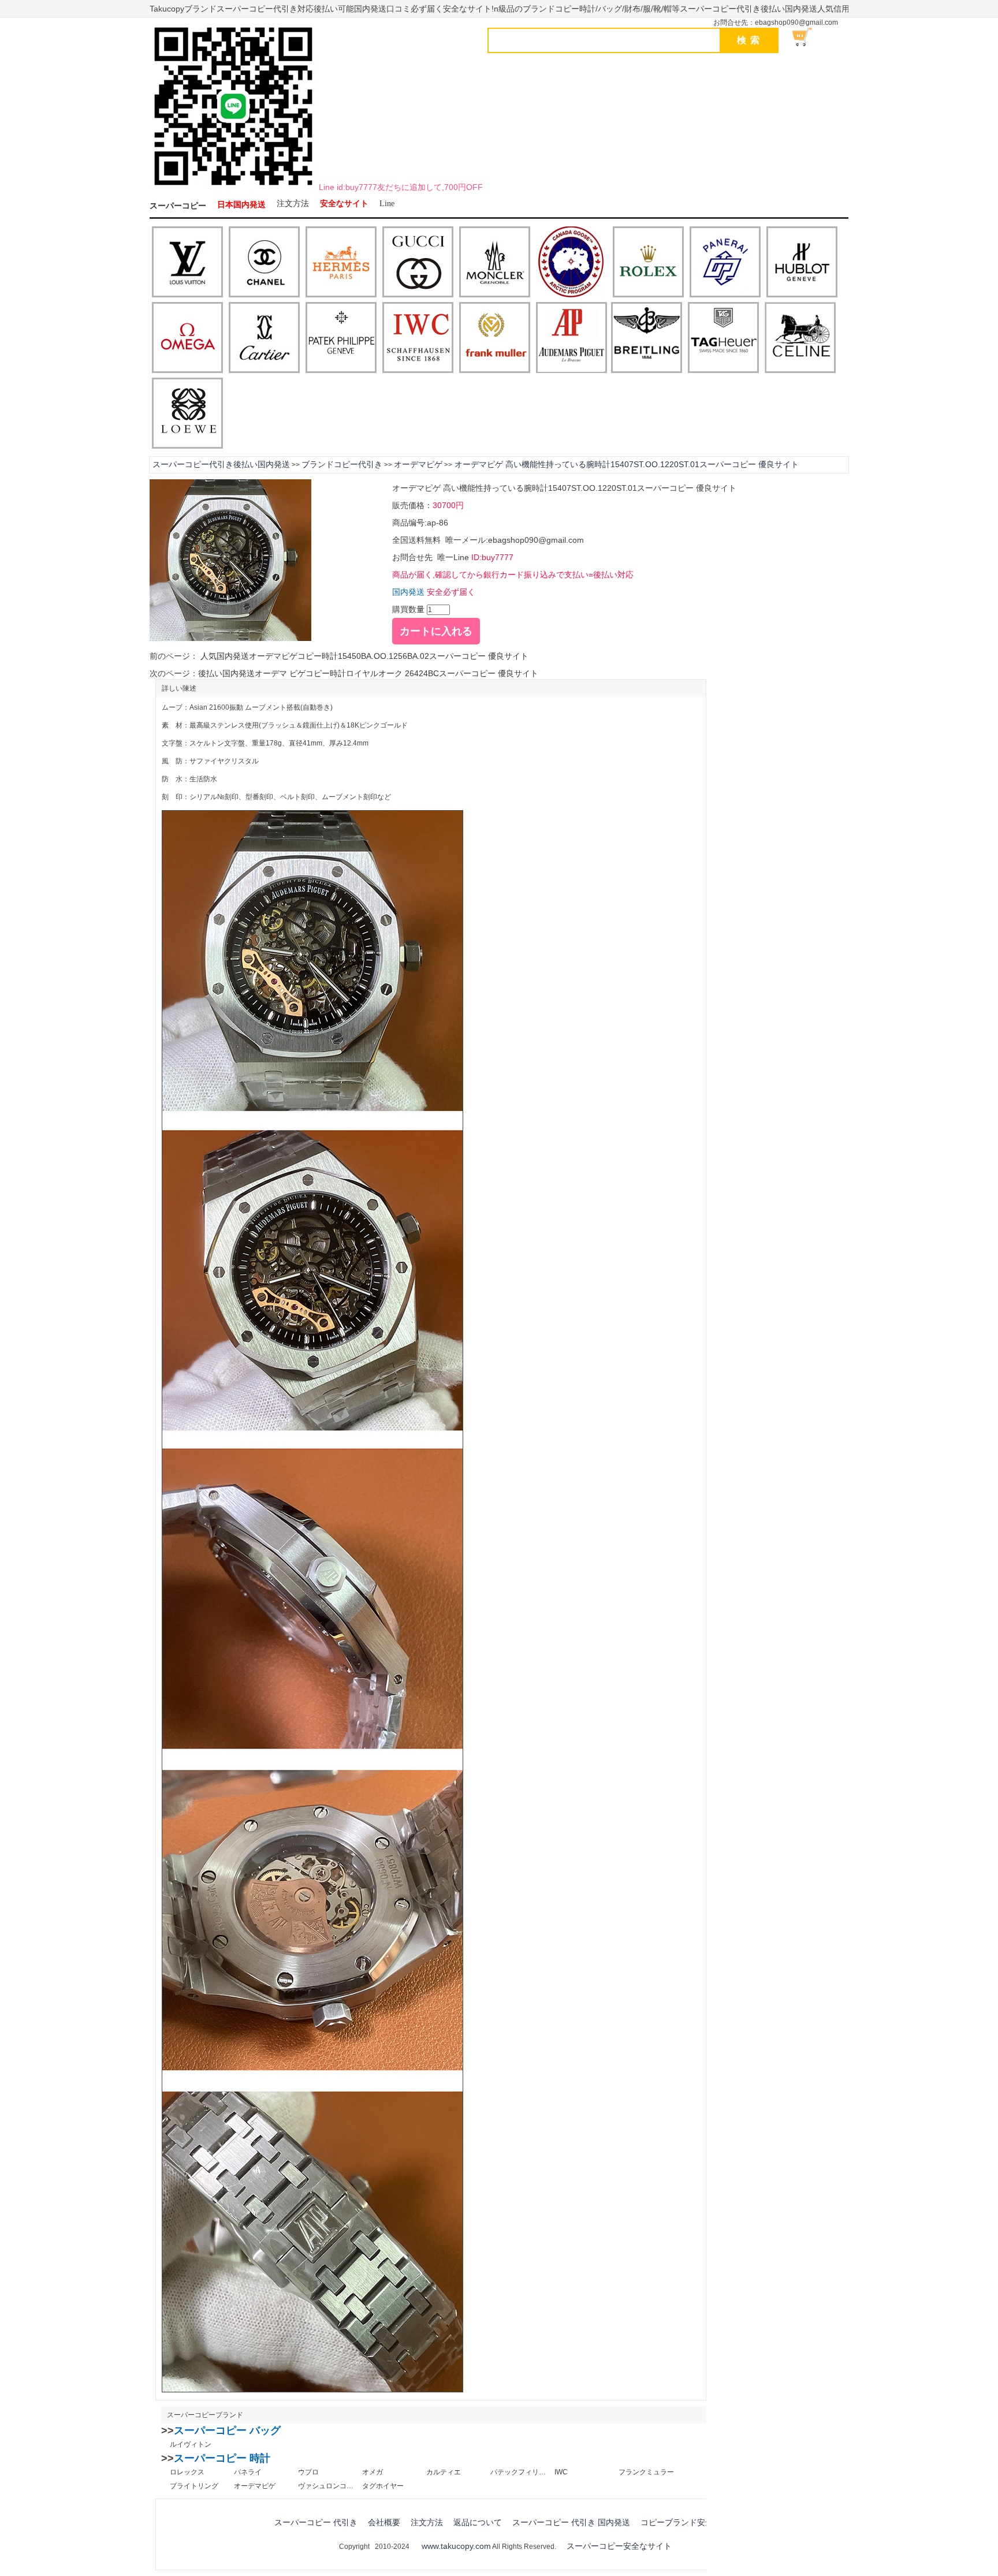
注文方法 (293, 204)
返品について (478, 2522)
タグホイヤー (383, 2486)
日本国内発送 (241, 205)
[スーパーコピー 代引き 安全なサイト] (233, 188)
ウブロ (308, 2472)
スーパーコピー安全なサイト (619, 2546)
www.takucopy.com (456, 2546)
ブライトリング (194, 2486)
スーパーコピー (178, 206)
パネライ (248, 2472)
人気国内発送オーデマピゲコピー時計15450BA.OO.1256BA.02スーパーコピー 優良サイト (363, 656)
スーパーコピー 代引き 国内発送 (571, 2522)
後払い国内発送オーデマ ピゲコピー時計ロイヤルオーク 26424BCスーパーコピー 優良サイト (368, 673)
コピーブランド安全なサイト (693, 2522)
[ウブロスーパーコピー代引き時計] (802, 263)
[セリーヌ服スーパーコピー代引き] (800, 338)
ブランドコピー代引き (342, 464)
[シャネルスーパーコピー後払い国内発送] (264, 263)
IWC (561, 2472)
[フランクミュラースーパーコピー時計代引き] (495, 338)
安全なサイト (344, 204)
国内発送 (408, 592)
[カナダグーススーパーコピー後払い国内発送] (571, 263)
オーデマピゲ (418, 464)
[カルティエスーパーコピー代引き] (264, 338)
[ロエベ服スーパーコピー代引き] (187, 414)
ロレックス (187, 2472)
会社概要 (384, 2522)
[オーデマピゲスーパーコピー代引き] (571, 338)
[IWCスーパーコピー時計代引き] (418, 338)
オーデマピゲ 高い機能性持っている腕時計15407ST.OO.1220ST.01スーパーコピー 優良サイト (625, 464)
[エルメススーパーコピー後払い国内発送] (341, 263)
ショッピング (809, 37)
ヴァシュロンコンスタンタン (326, 2486)
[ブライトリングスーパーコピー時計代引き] (647, 338)
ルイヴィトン (191, 2444)
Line (387, 204)
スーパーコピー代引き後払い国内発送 (221, 464)
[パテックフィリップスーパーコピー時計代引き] (341, 338)
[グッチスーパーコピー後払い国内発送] (418, 263)
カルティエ (444, 2472)
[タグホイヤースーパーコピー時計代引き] (723, 338)
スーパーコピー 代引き (316, 2522)
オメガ (373, 2472)
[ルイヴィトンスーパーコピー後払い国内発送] (187, 263)
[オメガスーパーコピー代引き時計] (187, 338)
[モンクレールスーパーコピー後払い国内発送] (495, 263)
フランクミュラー (646, 2472)
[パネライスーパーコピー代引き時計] (725, 263)
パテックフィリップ (518, 2472)
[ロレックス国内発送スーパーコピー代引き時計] (648, 263)
